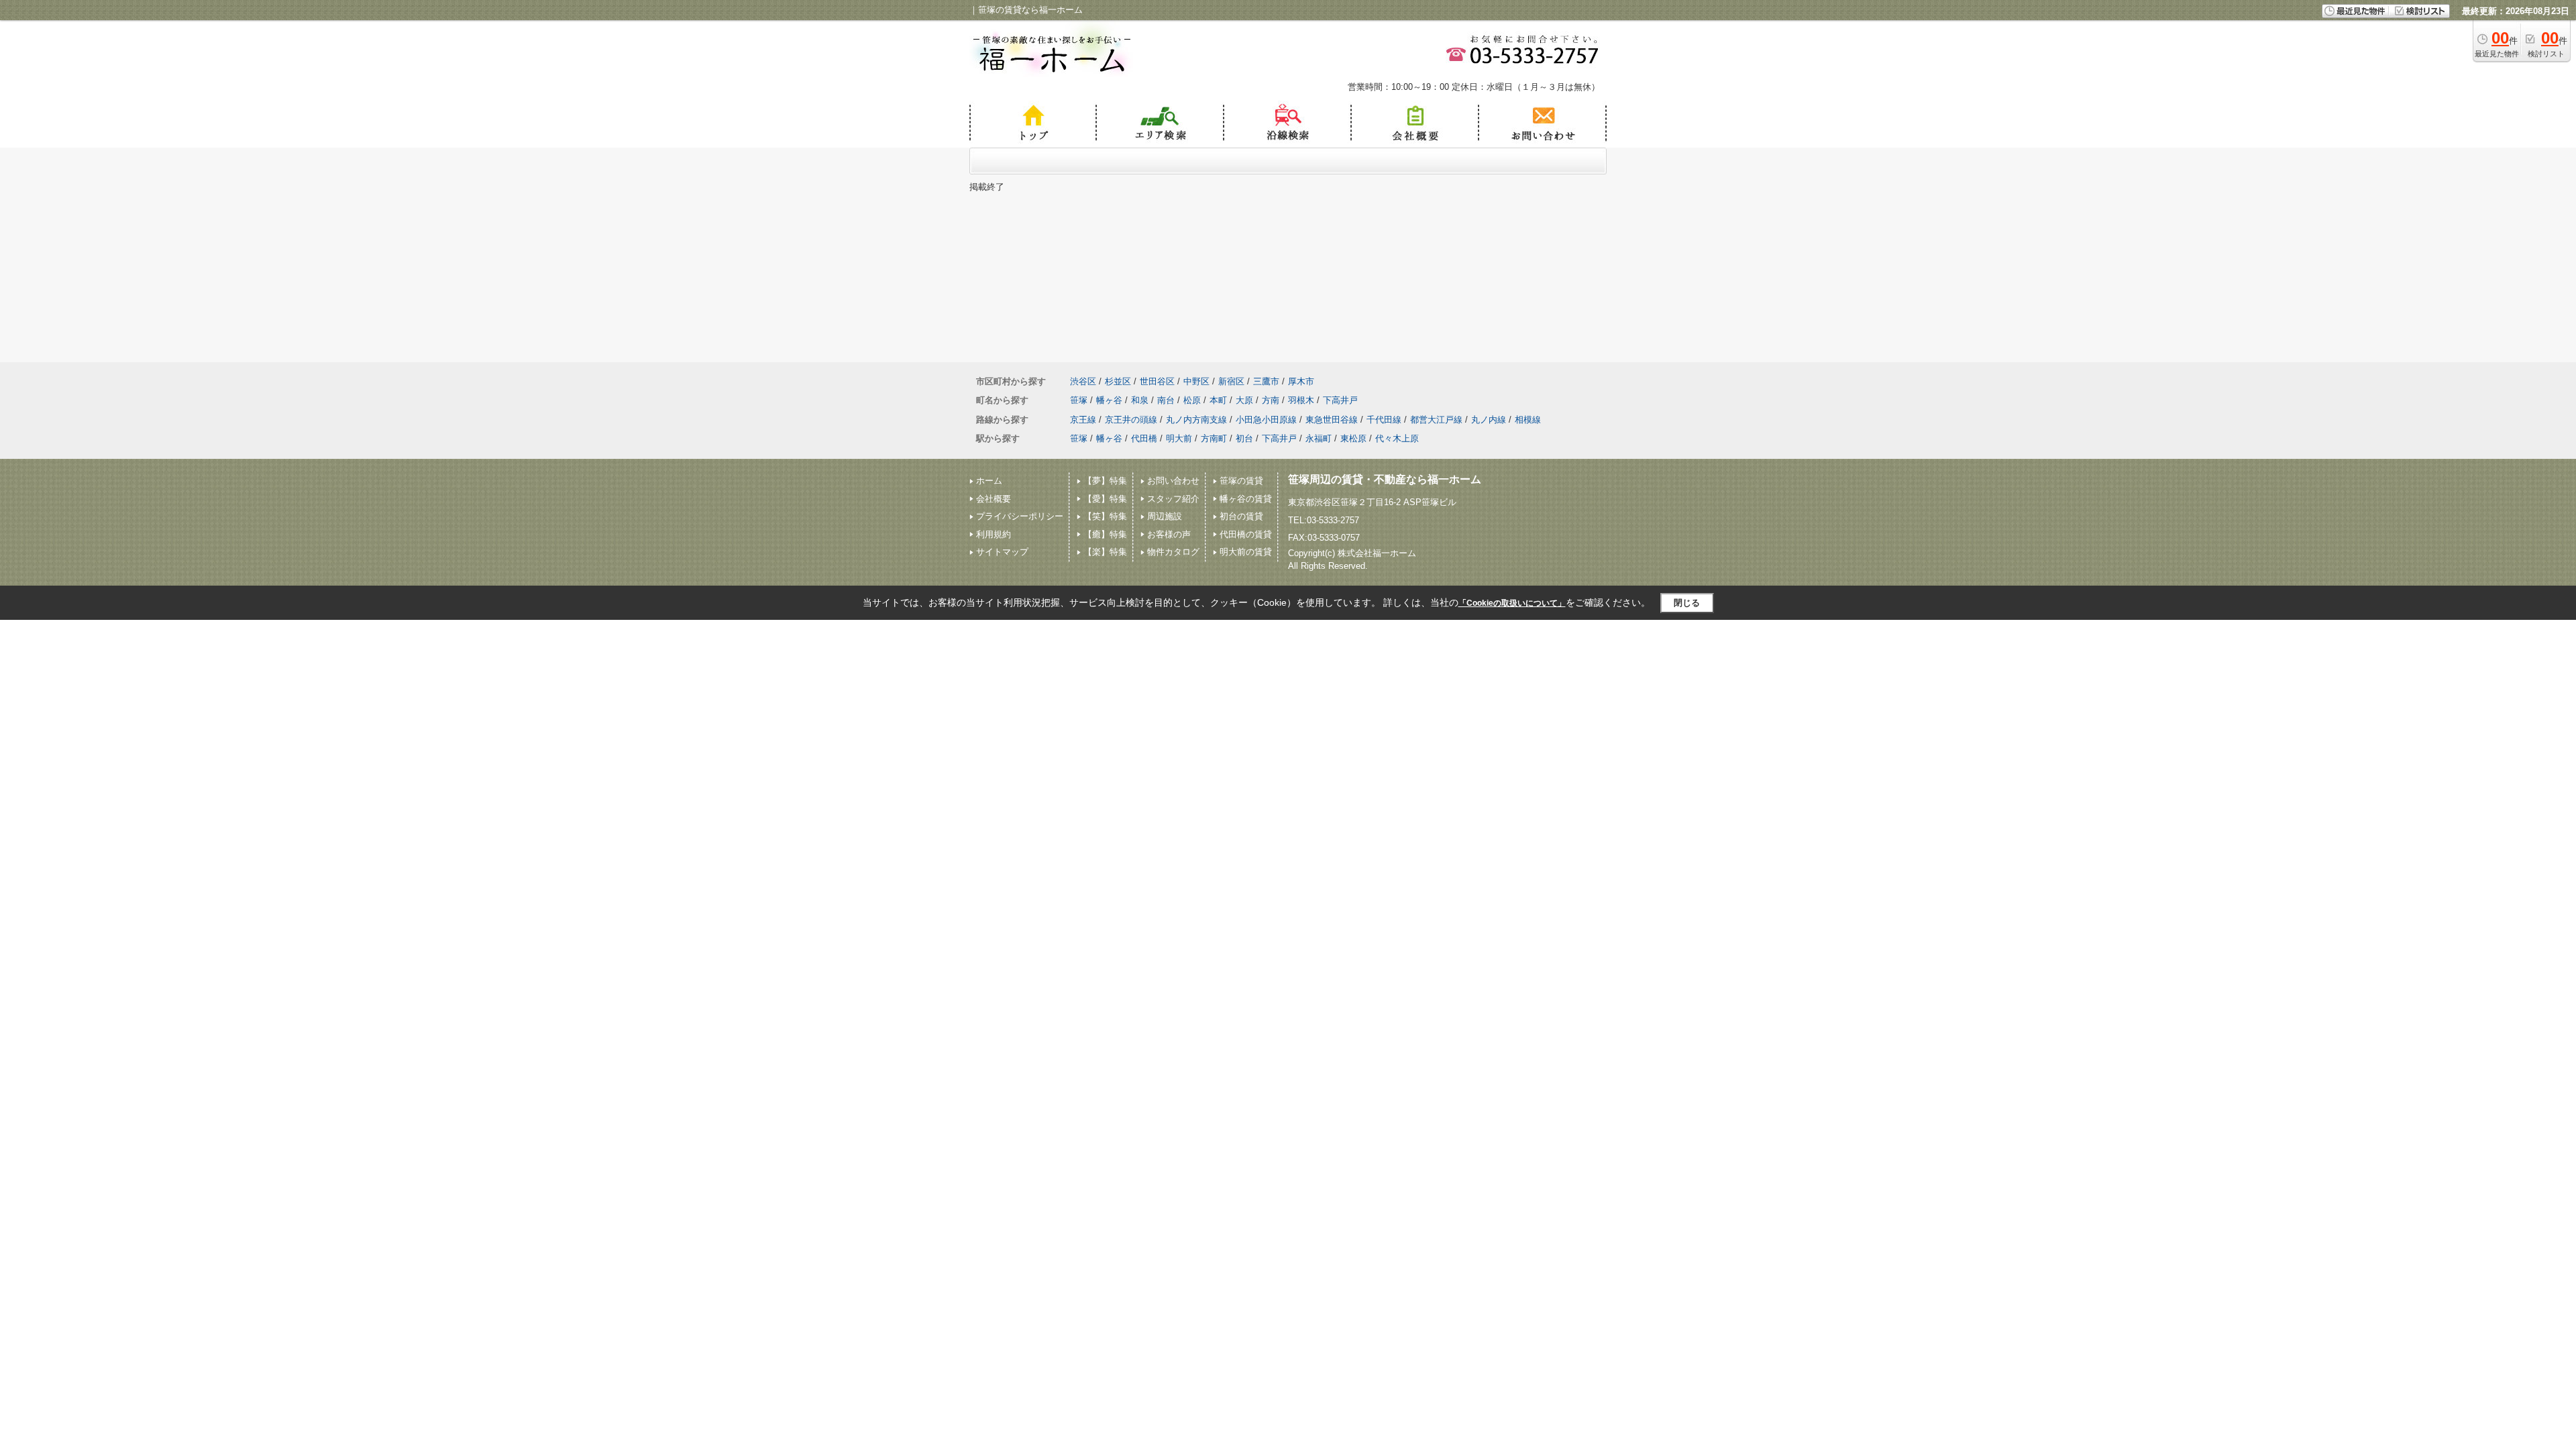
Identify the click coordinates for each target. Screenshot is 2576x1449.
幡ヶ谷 (1109, 400)
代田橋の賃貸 (1246, 534)
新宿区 (1231, 381)
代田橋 (1144, 438)
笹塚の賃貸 (1241, 481)
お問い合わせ (1173, 481)
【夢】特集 (1105, 481)
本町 (1218, 400)
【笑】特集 (1105, 516)
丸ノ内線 (1489, 420)
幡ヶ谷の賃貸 (1246, 499)
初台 (1244, 438)
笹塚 (1079, 400)
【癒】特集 (1105, 534)
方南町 (1214, 438)
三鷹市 (1266, 381)
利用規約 (994, 534)
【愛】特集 (1105, 499)
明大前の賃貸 (1246, 552)
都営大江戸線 (1436, 420)
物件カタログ (1173, 552)
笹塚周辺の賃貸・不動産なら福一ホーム (1385, 479)
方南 (1271, 400)
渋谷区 (1083, 381)
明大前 (1179, 438)
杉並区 (1118, 381)
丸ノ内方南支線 (1196, 420)
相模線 (1528, 420)
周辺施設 (1165, 516)
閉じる (1687, 603)
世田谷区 (1157, 381)
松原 (1192, 400)
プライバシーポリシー (1020, 516)
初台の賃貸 (1241, 516)
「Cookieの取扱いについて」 (1512, 603)
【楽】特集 (1105, 552)
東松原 (1353, 438)
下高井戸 (1340, 400)
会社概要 (994, 499)
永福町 (1319, 438)
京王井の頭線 (1131, 420)
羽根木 (1301, 400)
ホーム (989, 481)
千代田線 (1384, 420)
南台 (1166, 400)
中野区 (1196, 381)
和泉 (1140, 400)
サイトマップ (1002, 552)
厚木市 (1301, 381)
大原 (1244, 400)
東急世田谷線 (1332, 420)
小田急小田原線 (1266, 420)
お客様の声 (1169, 534)
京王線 (1083, 420)
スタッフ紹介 (1173, 499)
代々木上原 (1397, 438)
